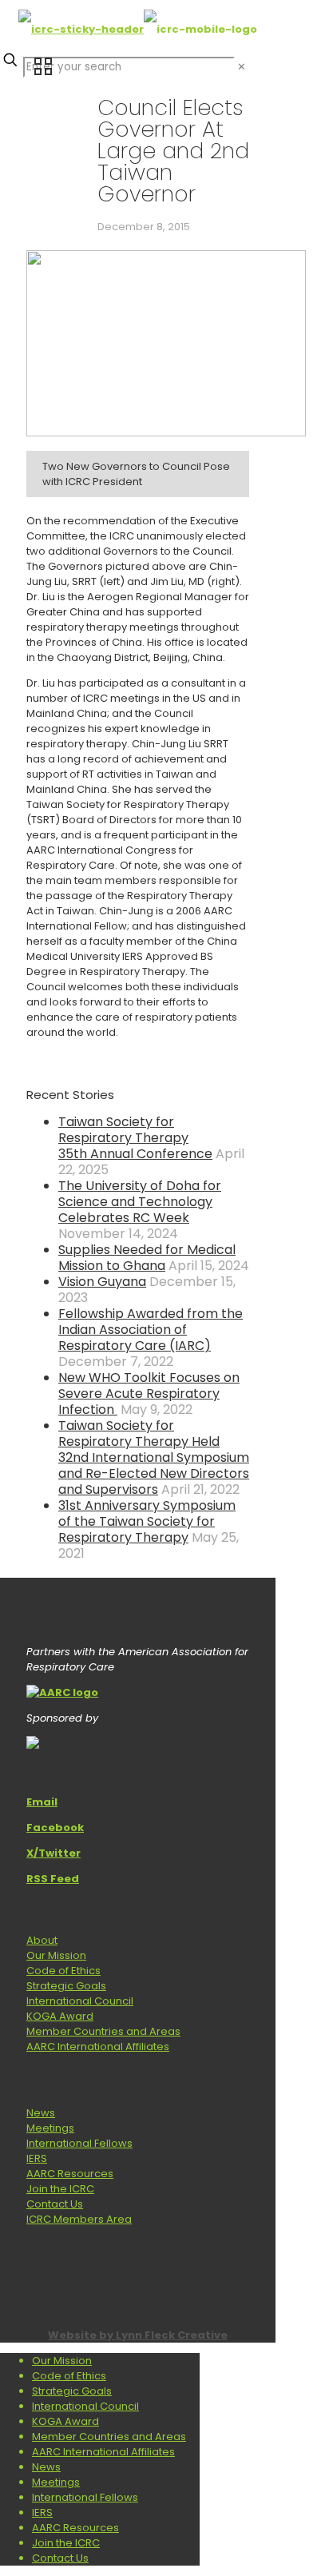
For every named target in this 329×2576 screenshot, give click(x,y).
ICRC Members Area (79, 2219)
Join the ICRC (60, 2189)
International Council (80, 2001)
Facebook (55, 1827)
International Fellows (79, 2143)
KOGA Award (60, 2016)
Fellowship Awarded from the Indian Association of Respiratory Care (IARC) (151, 1330)
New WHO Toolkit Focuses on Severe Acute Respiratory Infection (149, 1394)
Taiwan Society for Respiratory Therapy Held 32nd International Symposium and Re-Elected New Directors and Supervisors (154, 1457)
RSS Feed (53, 1879)
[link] (242, 67)
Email (42, 1802)
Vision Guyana (102, 1282)
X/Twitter (54, 1853)
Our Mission (56, 1955)
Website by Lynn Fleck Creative (138, 2335)
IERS (37, 2158)
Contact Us (55, 2204)
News (41, 2113)
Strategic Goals (66, 1986)
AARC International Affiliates (98, 2046)
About (42, 1940)
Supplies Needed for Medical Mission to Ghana (147, 1258)
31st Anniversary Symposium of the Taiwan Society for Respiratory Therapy (147, 1521)
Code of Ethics (63, 1971)
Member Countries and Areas (103, 2031)
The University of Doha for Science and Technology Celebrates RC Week (140, 1202)
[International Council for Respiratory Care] (138, 29)
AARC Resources (70, 2174)
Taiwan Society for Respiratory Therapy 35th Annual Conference (135, 1138)
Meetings (50, 2128)
